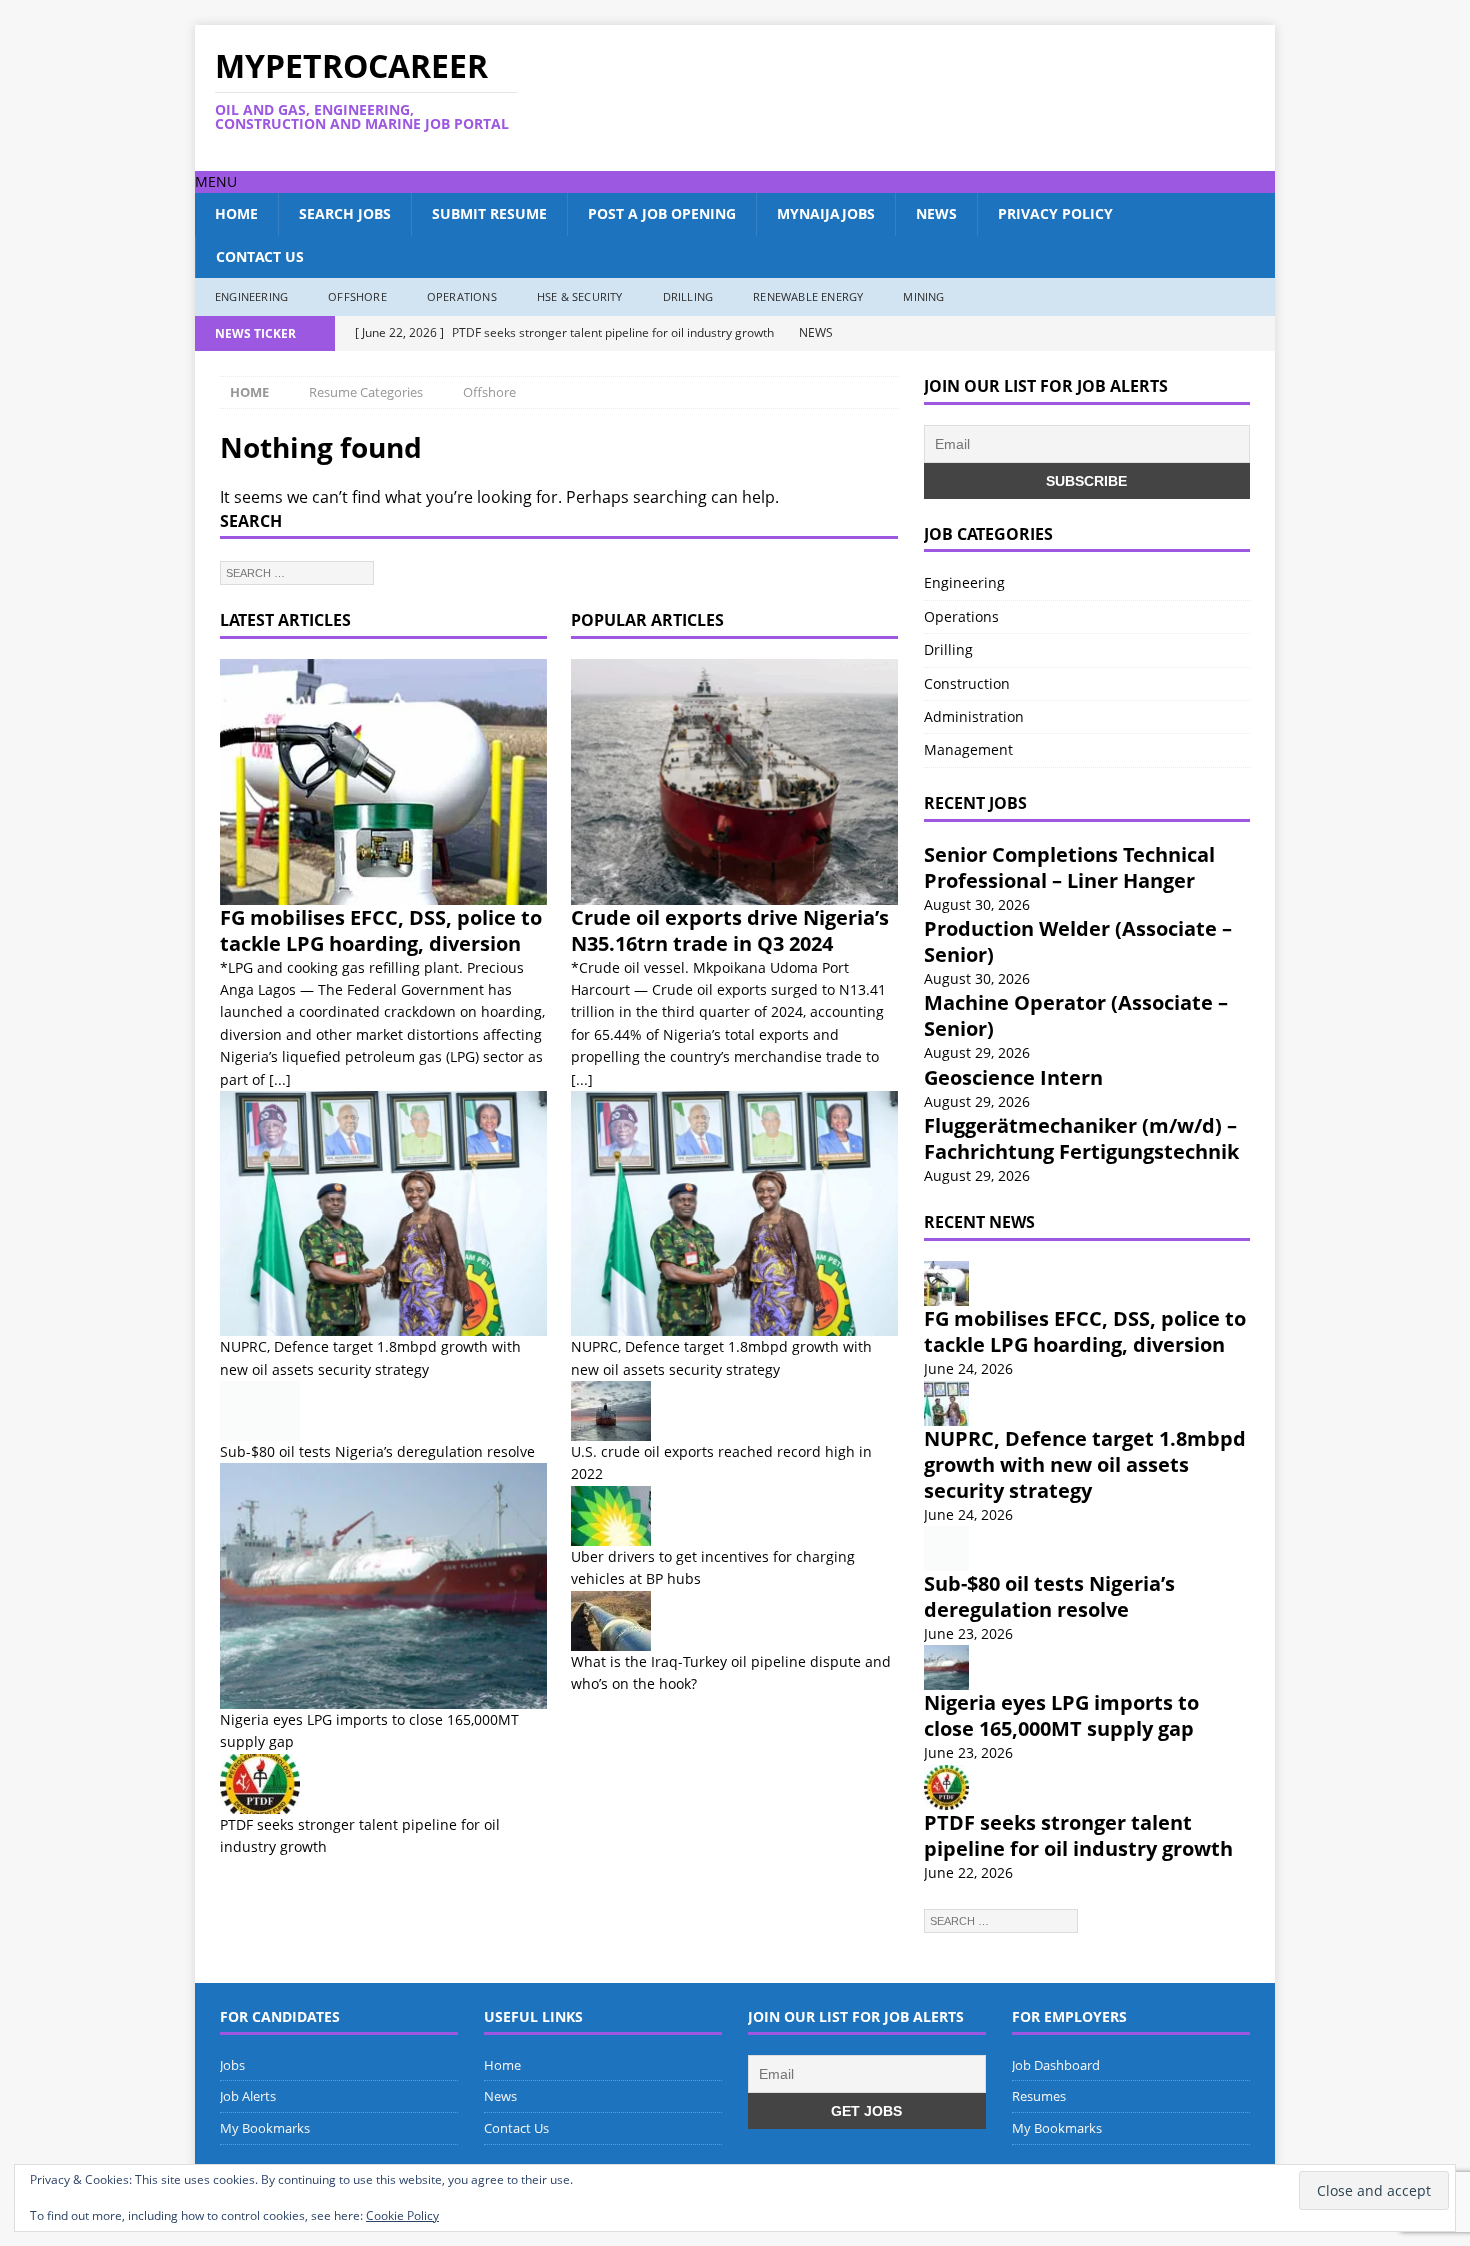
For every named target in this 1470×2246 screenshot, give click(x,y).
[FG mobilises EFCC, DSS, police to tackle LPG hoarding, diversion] (383, 782)
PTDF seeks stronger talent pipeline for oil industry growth (1078, 1835)
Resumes (1039, 2096)
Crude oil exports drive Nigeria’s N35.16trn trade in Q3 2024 (730, 930)
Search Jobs (345, 213)
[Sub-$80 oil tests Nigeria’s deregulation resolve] (383, 1411)
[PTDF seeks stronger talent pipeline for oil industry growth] (383, 1784)
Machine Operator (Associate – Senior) (1076, 1015)
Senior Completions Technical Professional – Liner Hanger (1069, 867)
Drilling (688, 296)
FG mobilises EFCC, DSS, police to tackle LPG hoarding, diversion (381, 930)
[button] (216, 181)
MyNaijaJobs (826, 213)
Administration (974, 716)
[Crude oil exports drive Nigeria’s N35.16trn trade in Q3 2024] (734, 782)
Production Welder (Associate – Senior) (1078, 941)
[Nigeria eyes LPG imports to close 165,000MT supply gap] (383, 1585)
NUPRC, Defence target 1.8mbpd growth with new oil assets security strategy (1085, 1464)
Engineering (251, 296)
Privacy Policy (1055, 213)
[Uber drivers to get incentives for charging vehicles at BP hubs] (734, 1516)
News (936, 213)
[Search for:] (297, 571)
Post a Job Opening (662, 213)
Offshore (357, 296)
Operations (462, 296)
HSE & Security (580, 296)
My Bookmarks (265, 2128)
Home (236, 213)
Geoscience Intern (1013, 1077)
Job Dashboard (1056, 2065)
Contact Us (260, 256)
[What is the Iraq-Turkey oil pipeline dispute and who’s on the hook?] (734, 1621)
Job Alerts (248, 2096)
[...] (280, 1079)
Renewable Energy (808, 296)
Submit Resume (489, 213)
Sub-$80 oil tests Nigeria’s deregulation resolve (377, 1451)
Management (968, 749)
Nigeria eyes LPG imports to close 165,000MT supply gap (1061, 1715)
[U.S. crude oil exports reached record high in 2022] (734, 1411)
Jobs (232, 2065)
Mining (923, 296)
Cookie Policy (402, 2215)
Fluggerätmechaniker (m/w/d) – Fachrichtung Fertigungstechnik (1081, 1138)
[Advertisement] (928, 98)
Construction (967, 683)
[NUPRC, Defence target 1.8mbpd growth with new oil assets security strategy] (383, 1213)
